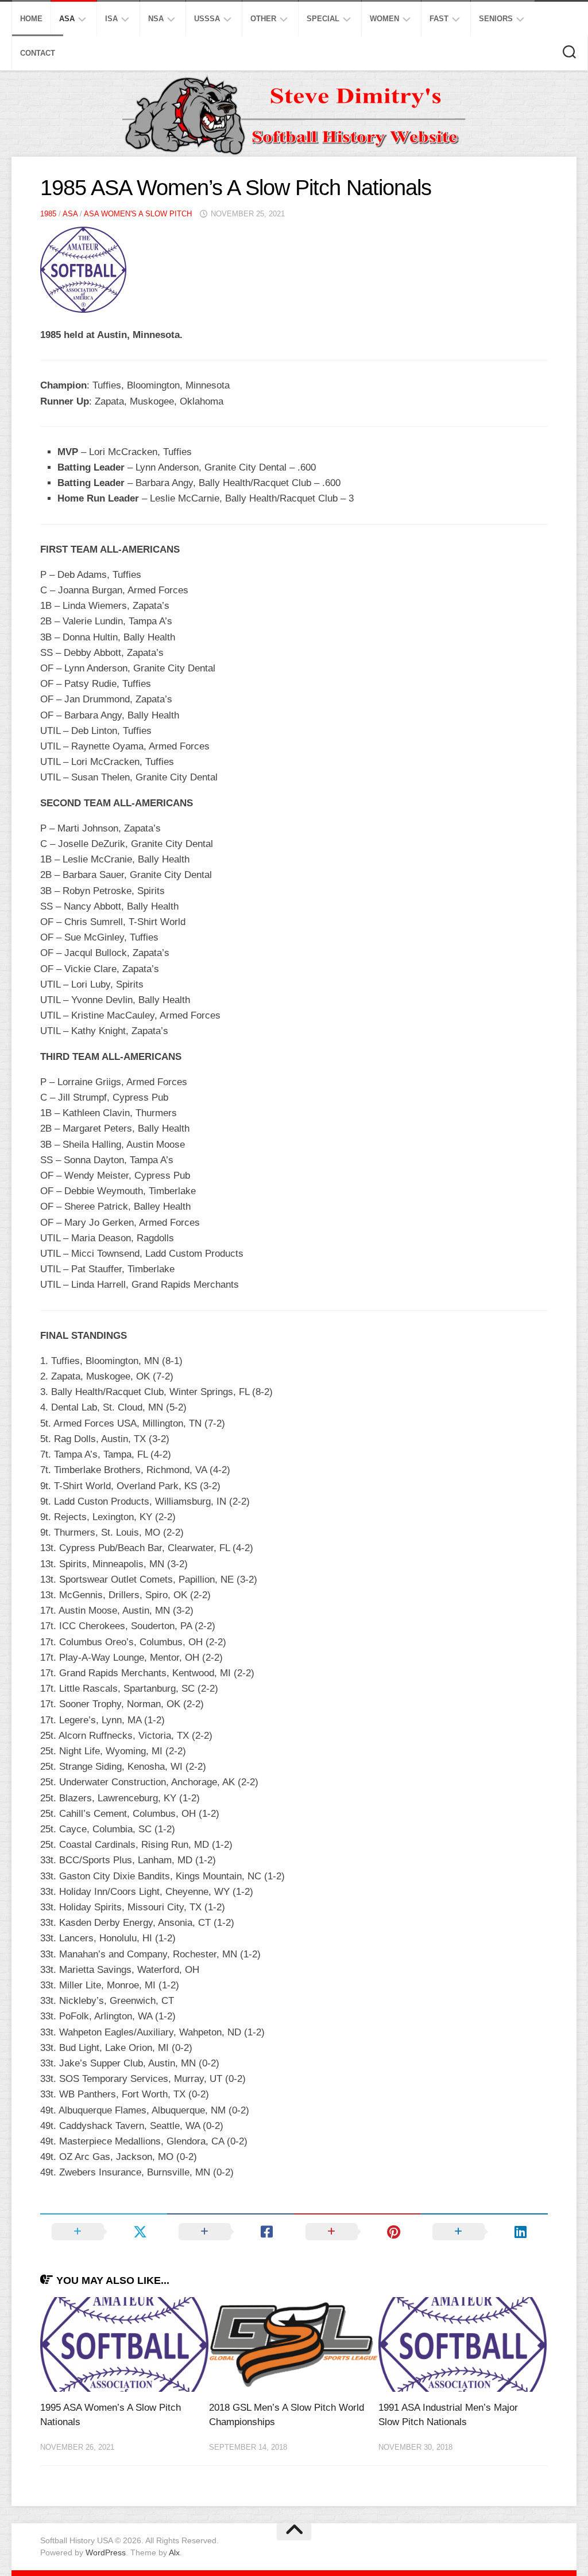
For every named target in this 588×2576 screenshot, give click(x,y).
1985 (48, 214)
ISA (111, 19)
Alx (174, 2552)
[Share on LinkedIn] (484, 2232)
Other (263, 19)
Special (323, 19)
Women (384, 19)
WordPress (106, 2552)
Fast (439, 19)
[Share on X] (104, 2232)
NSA (156, 19)
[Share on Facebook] (231, 2232)
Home (31, 19)
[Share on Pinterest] (357, 2232)
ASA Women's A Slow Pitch (138, 214)
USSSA (207, 19)
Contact (38, 53)
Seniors (496, 19)
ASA (67, 19)
